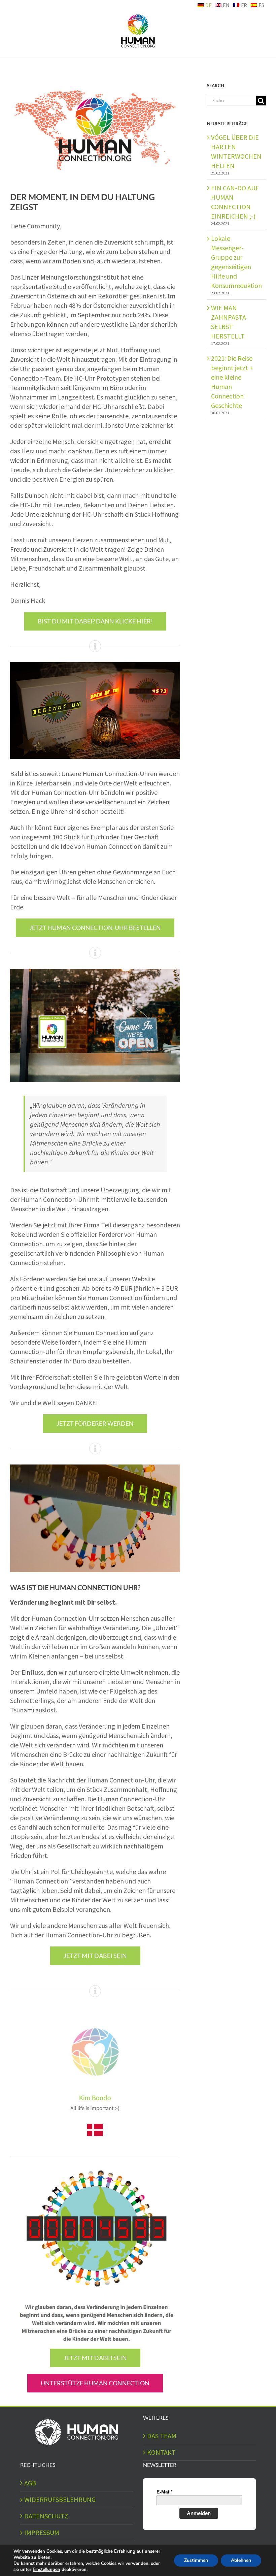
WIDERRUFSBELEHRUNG (60, 2499)
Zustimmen (196, 2560)
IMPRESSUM (42, 2532)
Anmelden (199, 2513)
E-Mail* (164, 2492)
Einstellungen (46, 2570)
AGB (30, 2483)
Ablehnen (241, 2560)
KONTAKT (161, 2452)
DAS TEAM (162, 2436)
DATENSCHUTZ (46, 2516)
